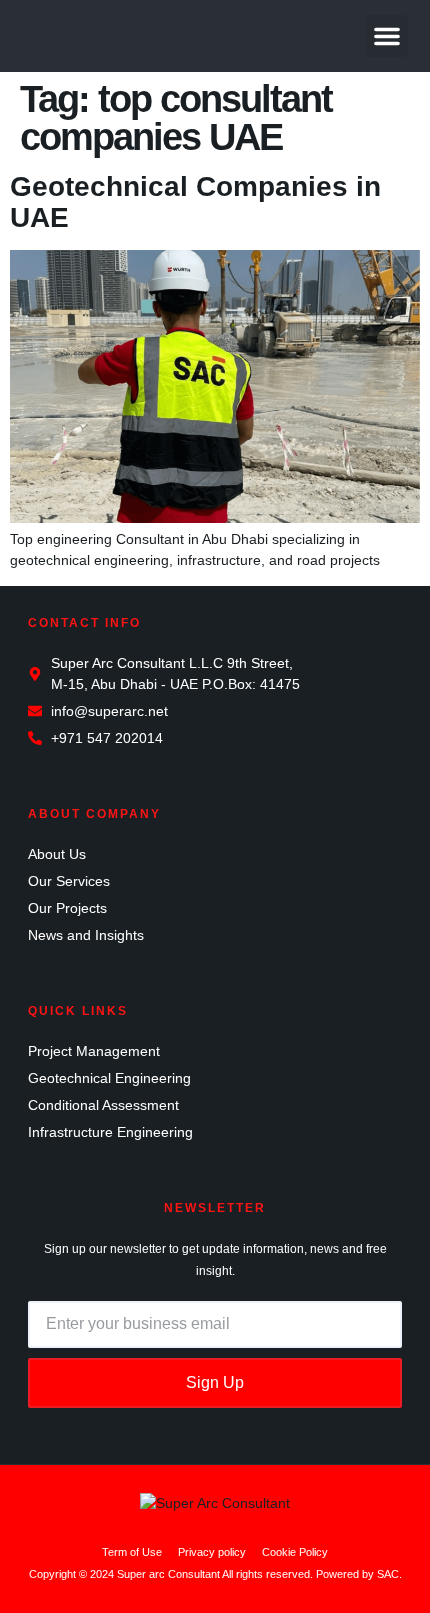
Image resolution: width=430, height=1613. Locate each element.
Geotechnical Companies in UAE (195, 202)
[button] (387, 36)
